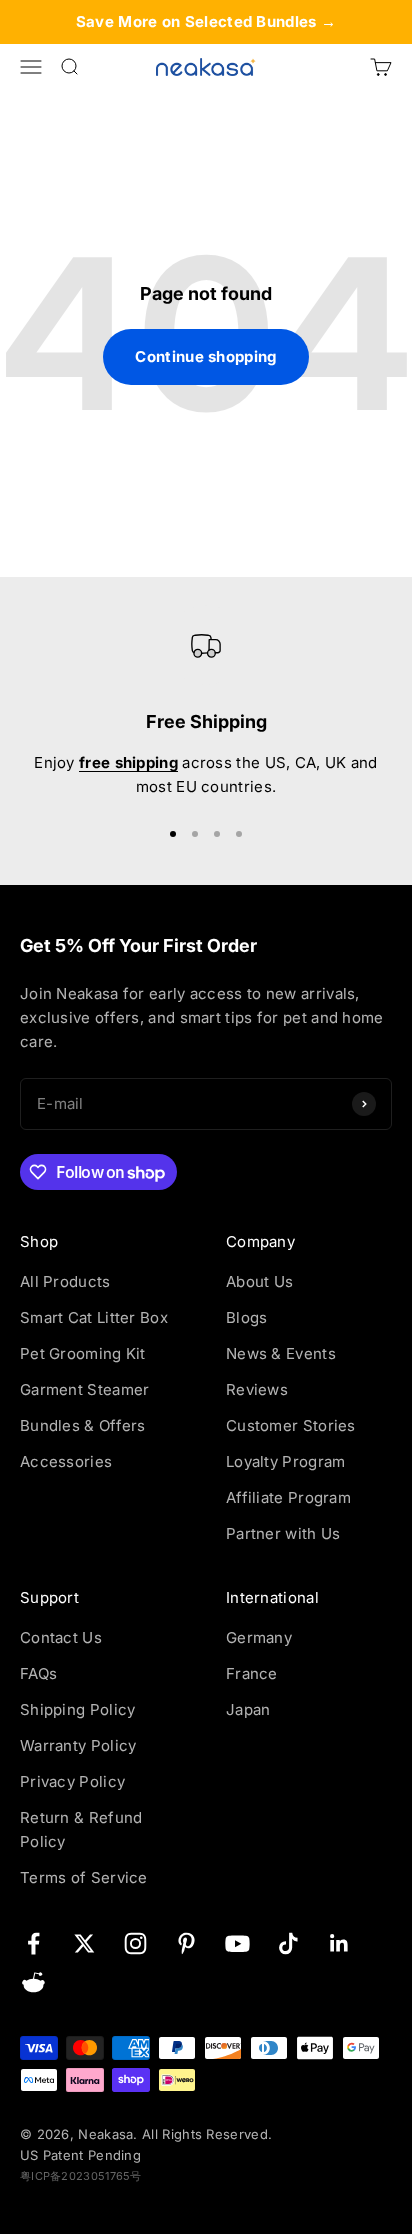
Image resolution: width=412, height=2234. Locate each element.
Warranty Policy (78, 1745)
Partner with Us (283, 1533)
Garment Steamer (85, 1389)
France (252, 1673)
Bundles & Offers (83, 1425)
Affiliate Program (288, 1497)
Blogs (247, 1317)
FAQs (38, 1673)
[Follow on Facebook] (33, 1943)
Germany (259, 1637)
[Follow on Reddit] (33, 1982)
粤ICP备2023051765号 (81, 2176)
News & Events (281, 1353)
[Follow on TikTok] (288, 1943)
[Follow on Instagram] (135, 1943)
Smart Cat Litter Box (94, 1317)
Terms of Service (84, 1877)
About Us (259, 1281)
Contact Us (61, 1637)
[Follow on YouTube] (237, 1943)
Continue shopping (205, 356)
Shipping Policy (78, 1709)
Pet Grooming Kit (83, 1353)
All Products (65, 1281)
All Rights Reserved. (207, 2134)
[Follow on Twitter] (84, 1943)
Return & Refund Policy (81, 1829)
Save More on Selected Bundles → (206, 21)
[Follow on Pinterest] (186, 1943)
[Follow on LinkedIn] (339, 1943)
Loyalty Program (286, 1461)
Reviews (257, 1389)
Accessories (66, 1461)
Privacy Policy (72, 1781)
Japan (248, 1709)
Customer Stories (291, 1425)
